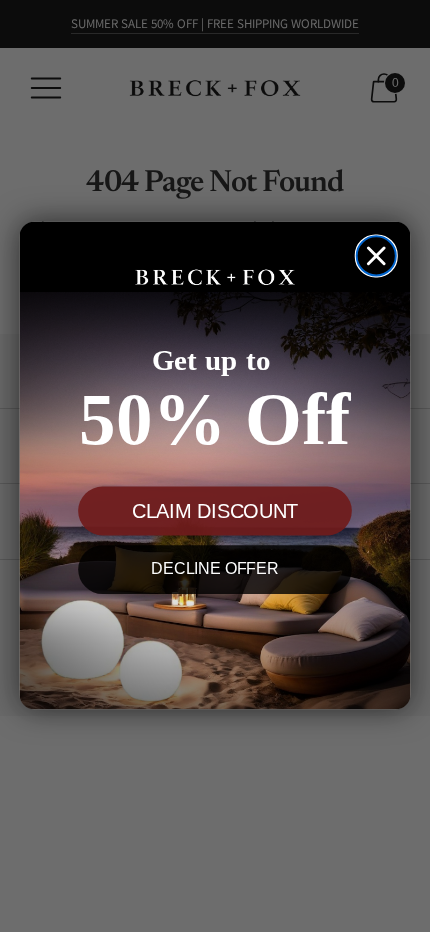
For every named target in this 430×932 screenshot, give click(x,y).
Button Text (215, 642)
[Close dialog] (376, 256)
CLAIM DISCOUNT (215, 512)
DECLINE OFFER (214, 570)
